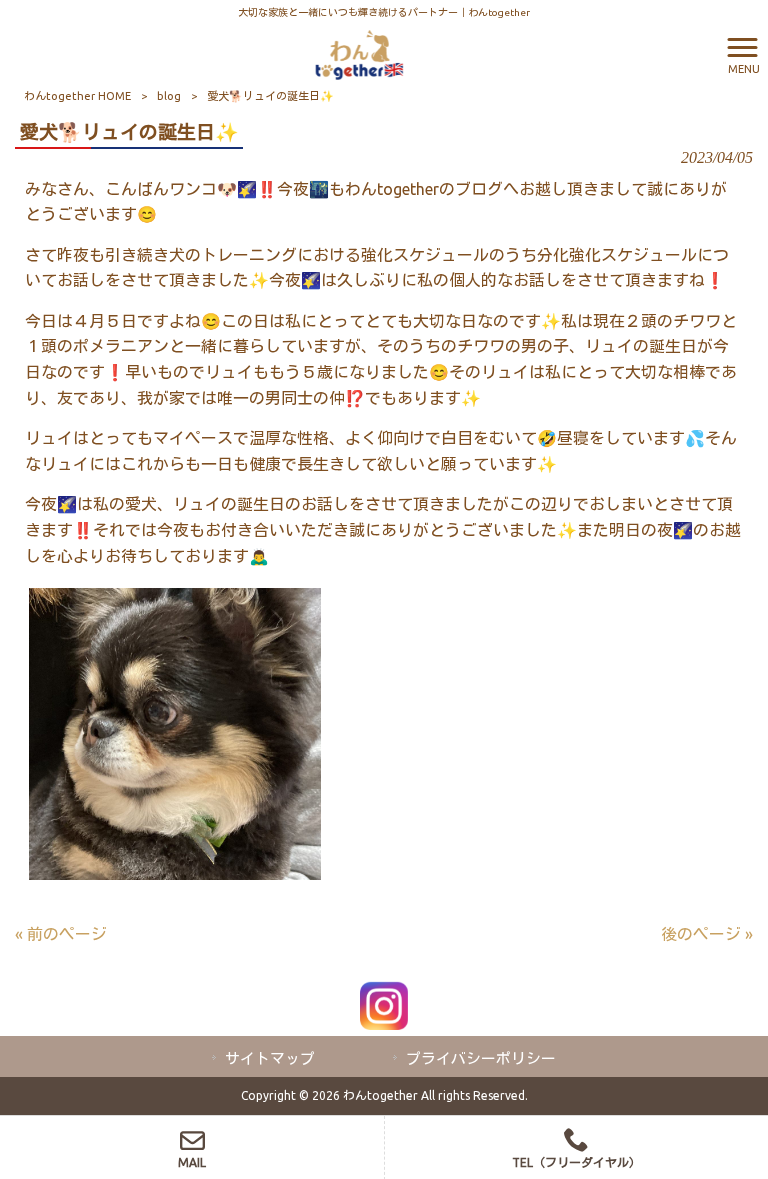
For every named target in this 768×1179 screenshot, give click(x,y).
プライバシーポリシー (481, 1058)
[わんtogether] (359, 53)
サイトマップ (270, 1058)
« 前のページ (61, 934)
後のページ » (707, 934)
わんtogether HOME (77, 96)
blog (169, 96)
